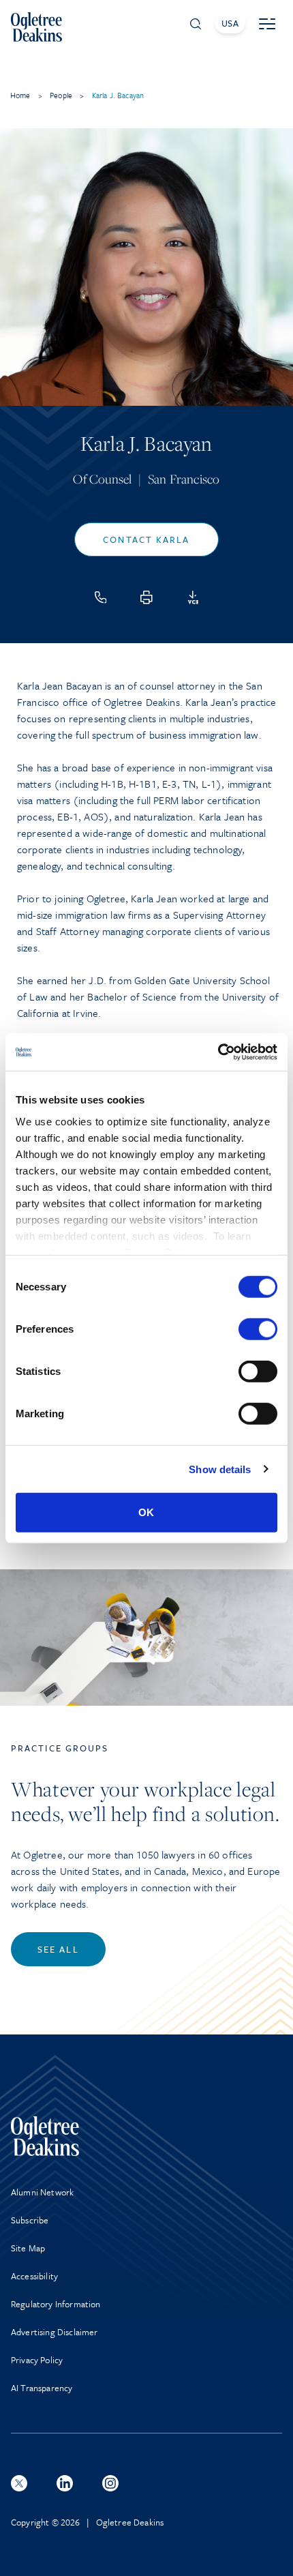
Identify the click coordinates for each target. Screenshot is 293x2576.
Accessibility (34, 2276)
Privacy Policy (37, 2360)
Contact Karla (146, 539)
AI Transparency (42, 2388)
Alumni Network (42, 2192)
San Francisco (184, 479)
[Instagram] (110, 2483)
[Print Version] (146, 597)
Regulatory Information (56, 2304)
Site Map (28, 2248)
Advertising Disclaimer (55, 2332)
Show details (220, 1469)
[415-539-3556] (101, 597)
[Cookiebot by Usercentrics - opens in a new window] (218, 1052)
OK (146, 1512)
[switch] (258, 1329)
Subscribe (30, 2220)
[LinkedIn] (65, 2483)
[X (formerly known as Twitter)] (19, 2483)
